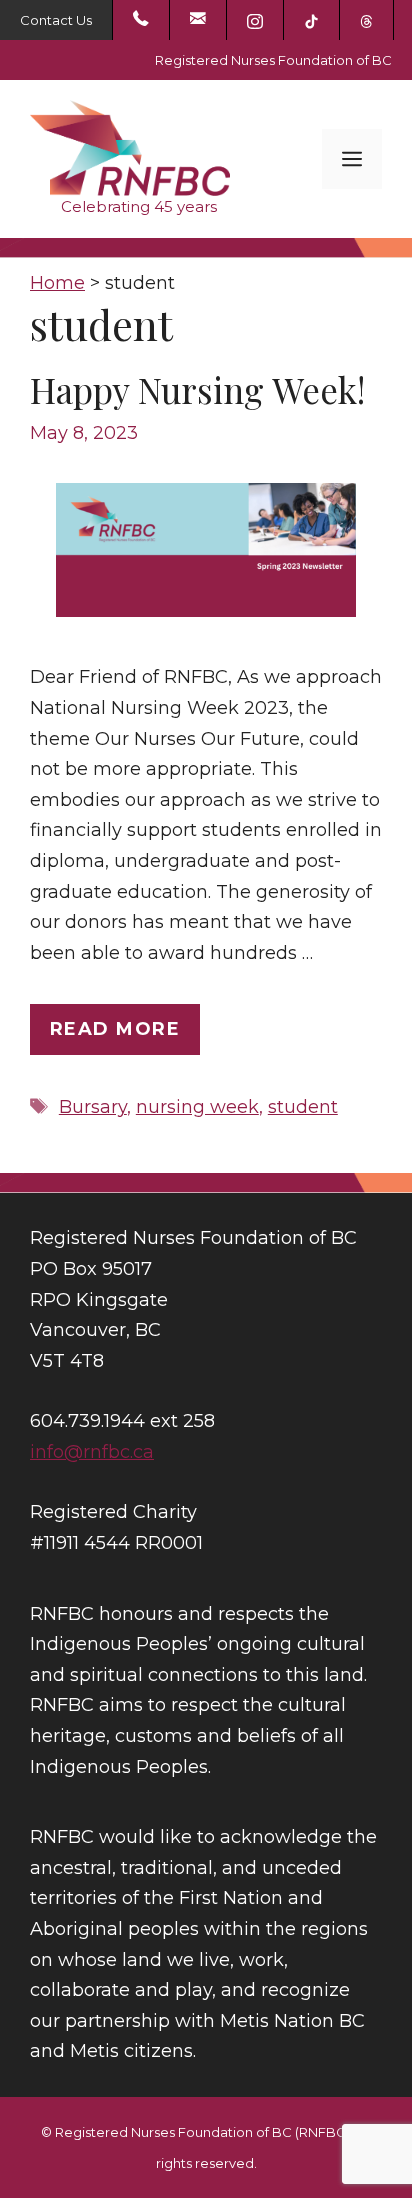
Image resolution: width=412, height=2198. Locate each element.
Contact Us (56, 20)
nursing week (197, 1107)
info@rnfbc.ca (92, 1452)
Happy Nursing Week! (197, 389)
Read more (115, 1029)
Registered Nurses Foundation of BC (273, 60)
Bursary (93, 1107)
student (303, 1107)
